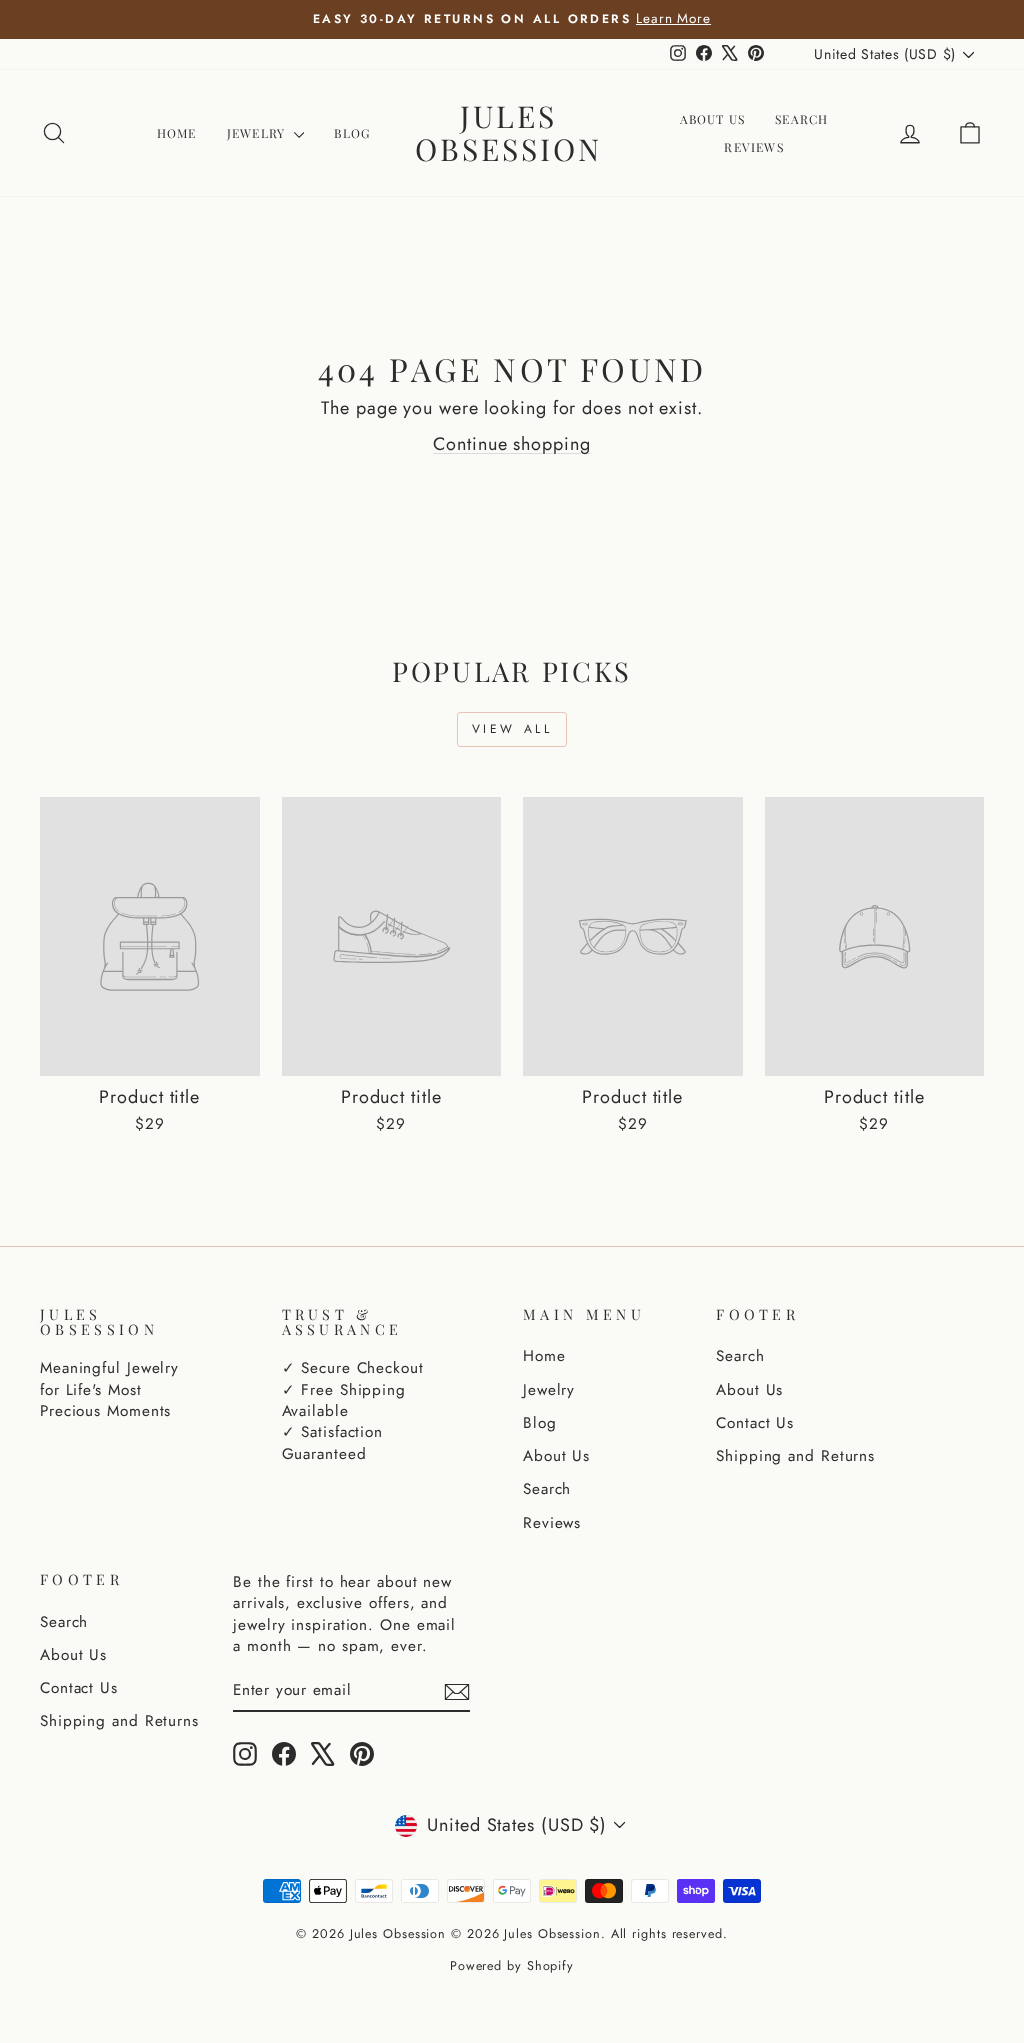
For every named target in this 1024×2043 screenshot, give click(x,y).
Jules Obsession (508, 132)
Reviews (753, 147)
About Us (713, 119)
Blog (352, 133)
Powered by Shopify (512, 1966)
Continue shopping (511, 444)
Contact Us (755, 1423)
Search (801, 119)
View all (512, 729)
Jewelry (258, 133)
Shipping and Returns (795, 1456)
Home (177, 133)
